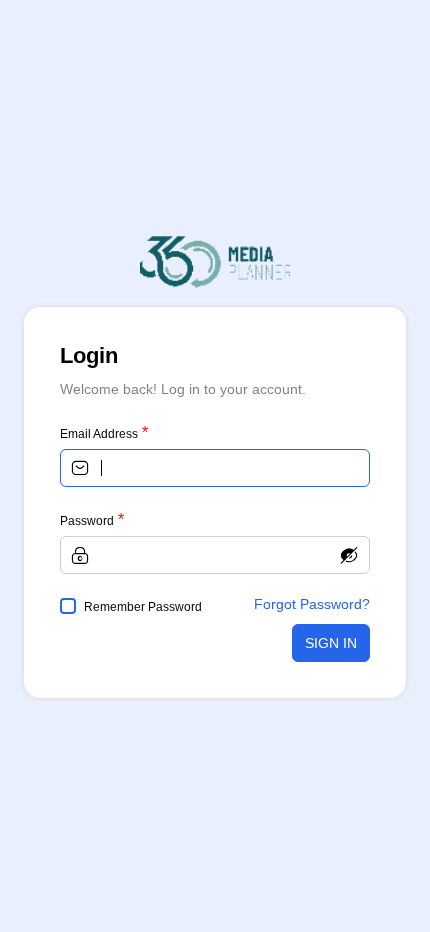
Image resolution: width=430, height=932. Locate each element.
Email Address (99, 434)
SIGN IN (331, 643)
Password (87, 521)
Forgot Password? (312, 604)
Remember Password (143, 607)
